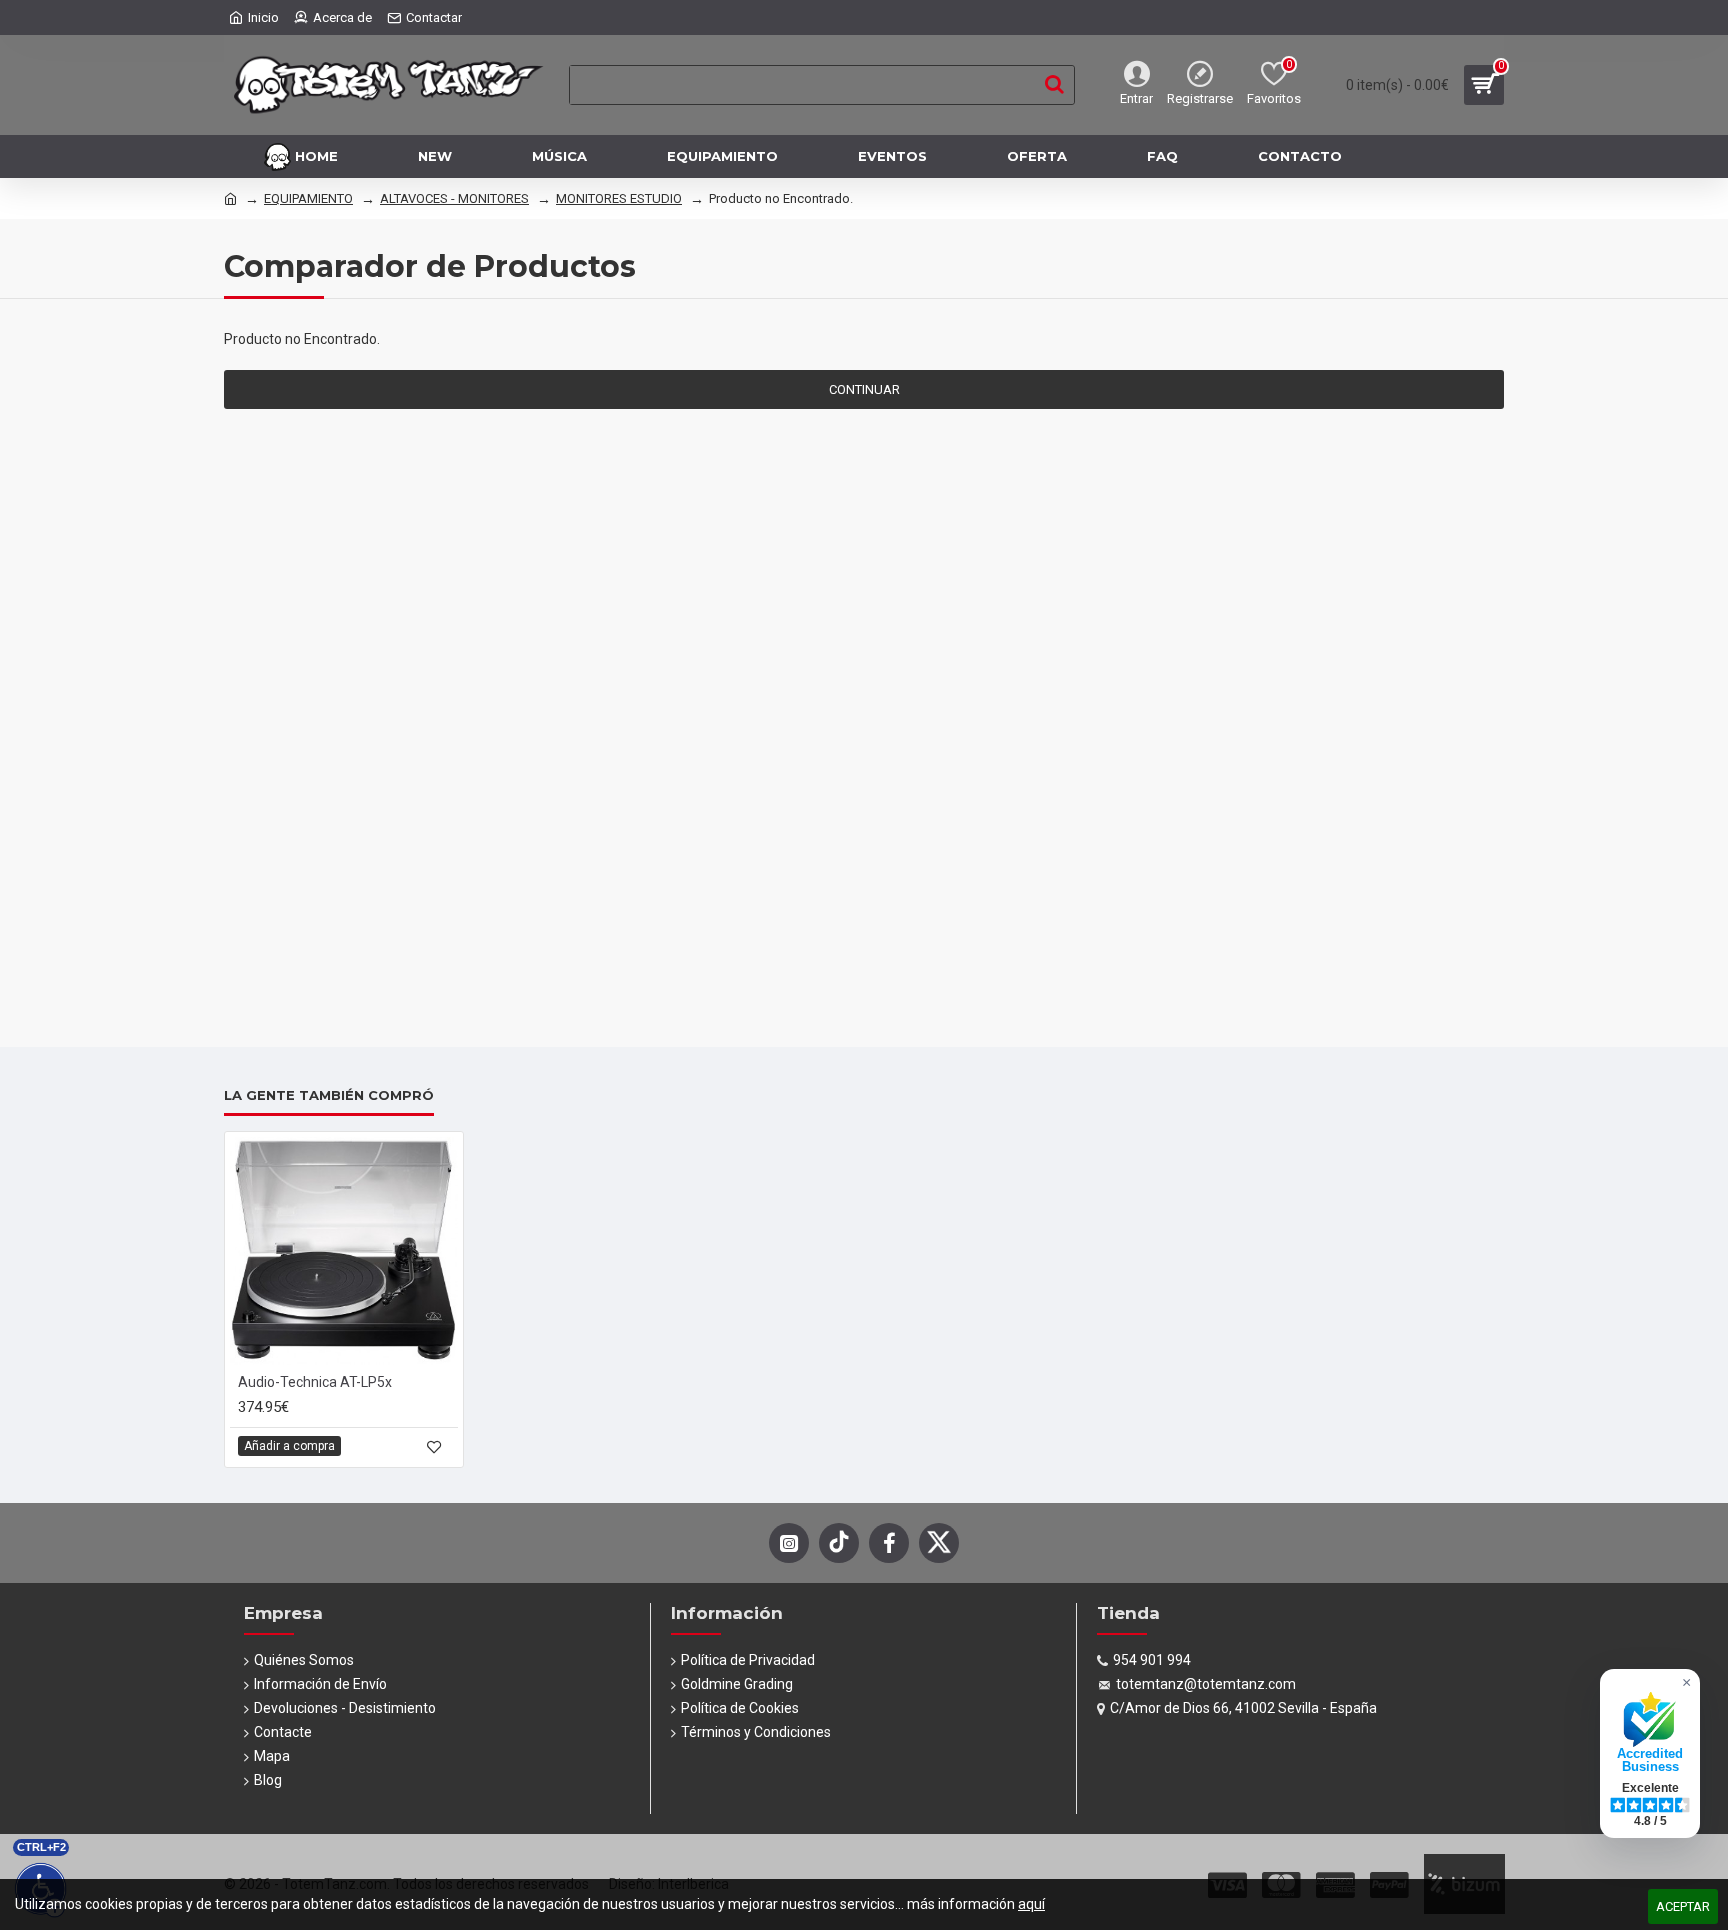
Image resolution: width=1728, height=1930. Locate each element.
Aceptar (1683, 1906)
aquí (1031, 1904)
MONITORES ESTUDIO (619, 198)
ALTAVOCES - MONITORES (454, 198)
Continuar (864, 389)
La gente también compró (329, 1095)
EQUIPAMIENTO (308, 198)
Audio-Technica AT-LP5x (315, 1382)
